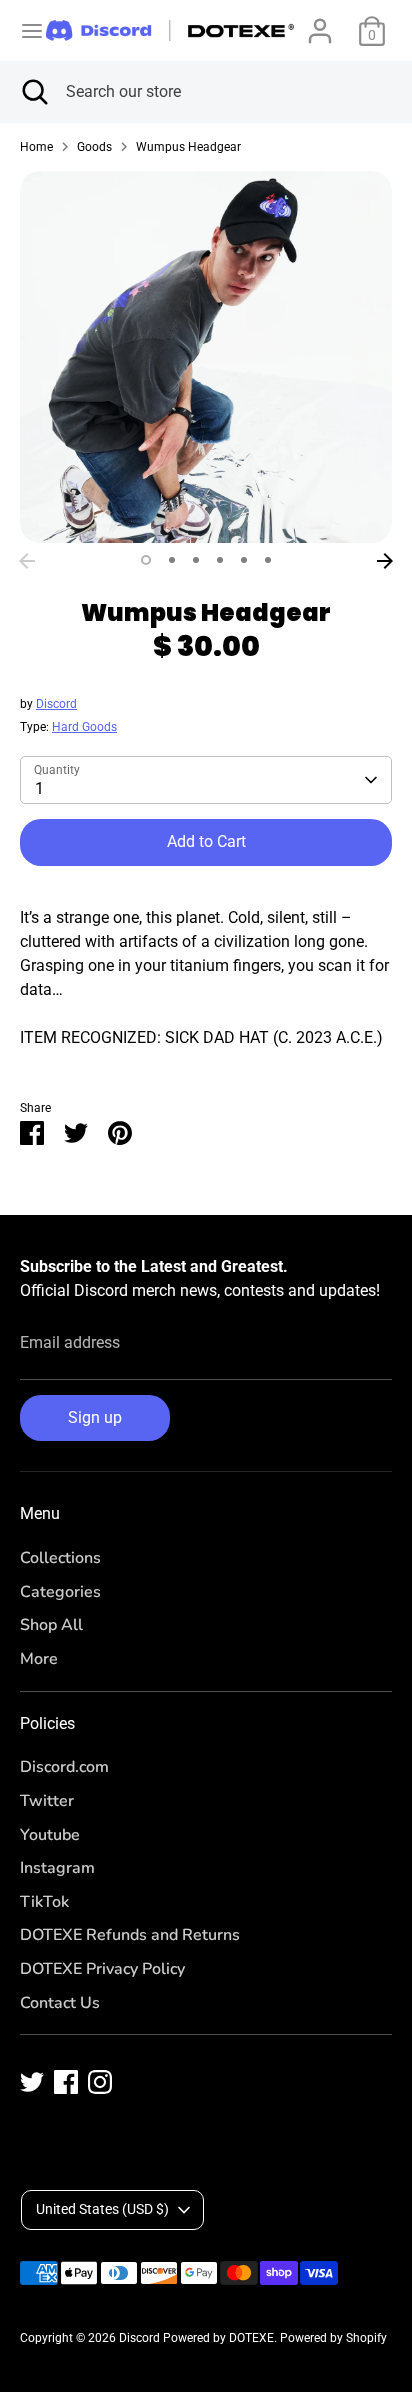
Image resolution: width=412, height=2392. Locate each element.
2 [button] (172, 560)
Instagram (57, 1868)
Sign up (95, 1417)
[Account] (320, 22)
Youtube (50, 1835)
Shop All (51, 1625)
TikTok (44, 1902)
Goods (94, 147)
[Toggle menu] (24, 30)
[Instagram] (100, 2082)
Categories (60, 1592)
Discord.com (64, 1767)
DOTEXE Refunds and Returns (130, 1935)
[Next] (385, 561)
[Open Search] (33, 92)
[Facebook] (66, 2082)
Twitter (47, 1801)
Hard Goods (84, 727)
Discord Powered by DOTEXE (196, 2338)
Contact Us (60, 2003)
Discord (56, 704)
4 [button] (220, 560)
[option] (206, 357)
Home (36, 147)
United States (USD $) (102, 2209)
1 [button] (146, 560)
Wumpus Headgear (188, 147)
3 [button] (196, 560)
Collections (60, 1558)
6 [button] (268, 560)
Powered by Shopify (333, 2338)
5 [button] (244, 560)
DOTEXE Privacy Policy (102, 1969)
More (39, 1659)
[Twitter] (32, 2082)
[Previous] (27, 561)
